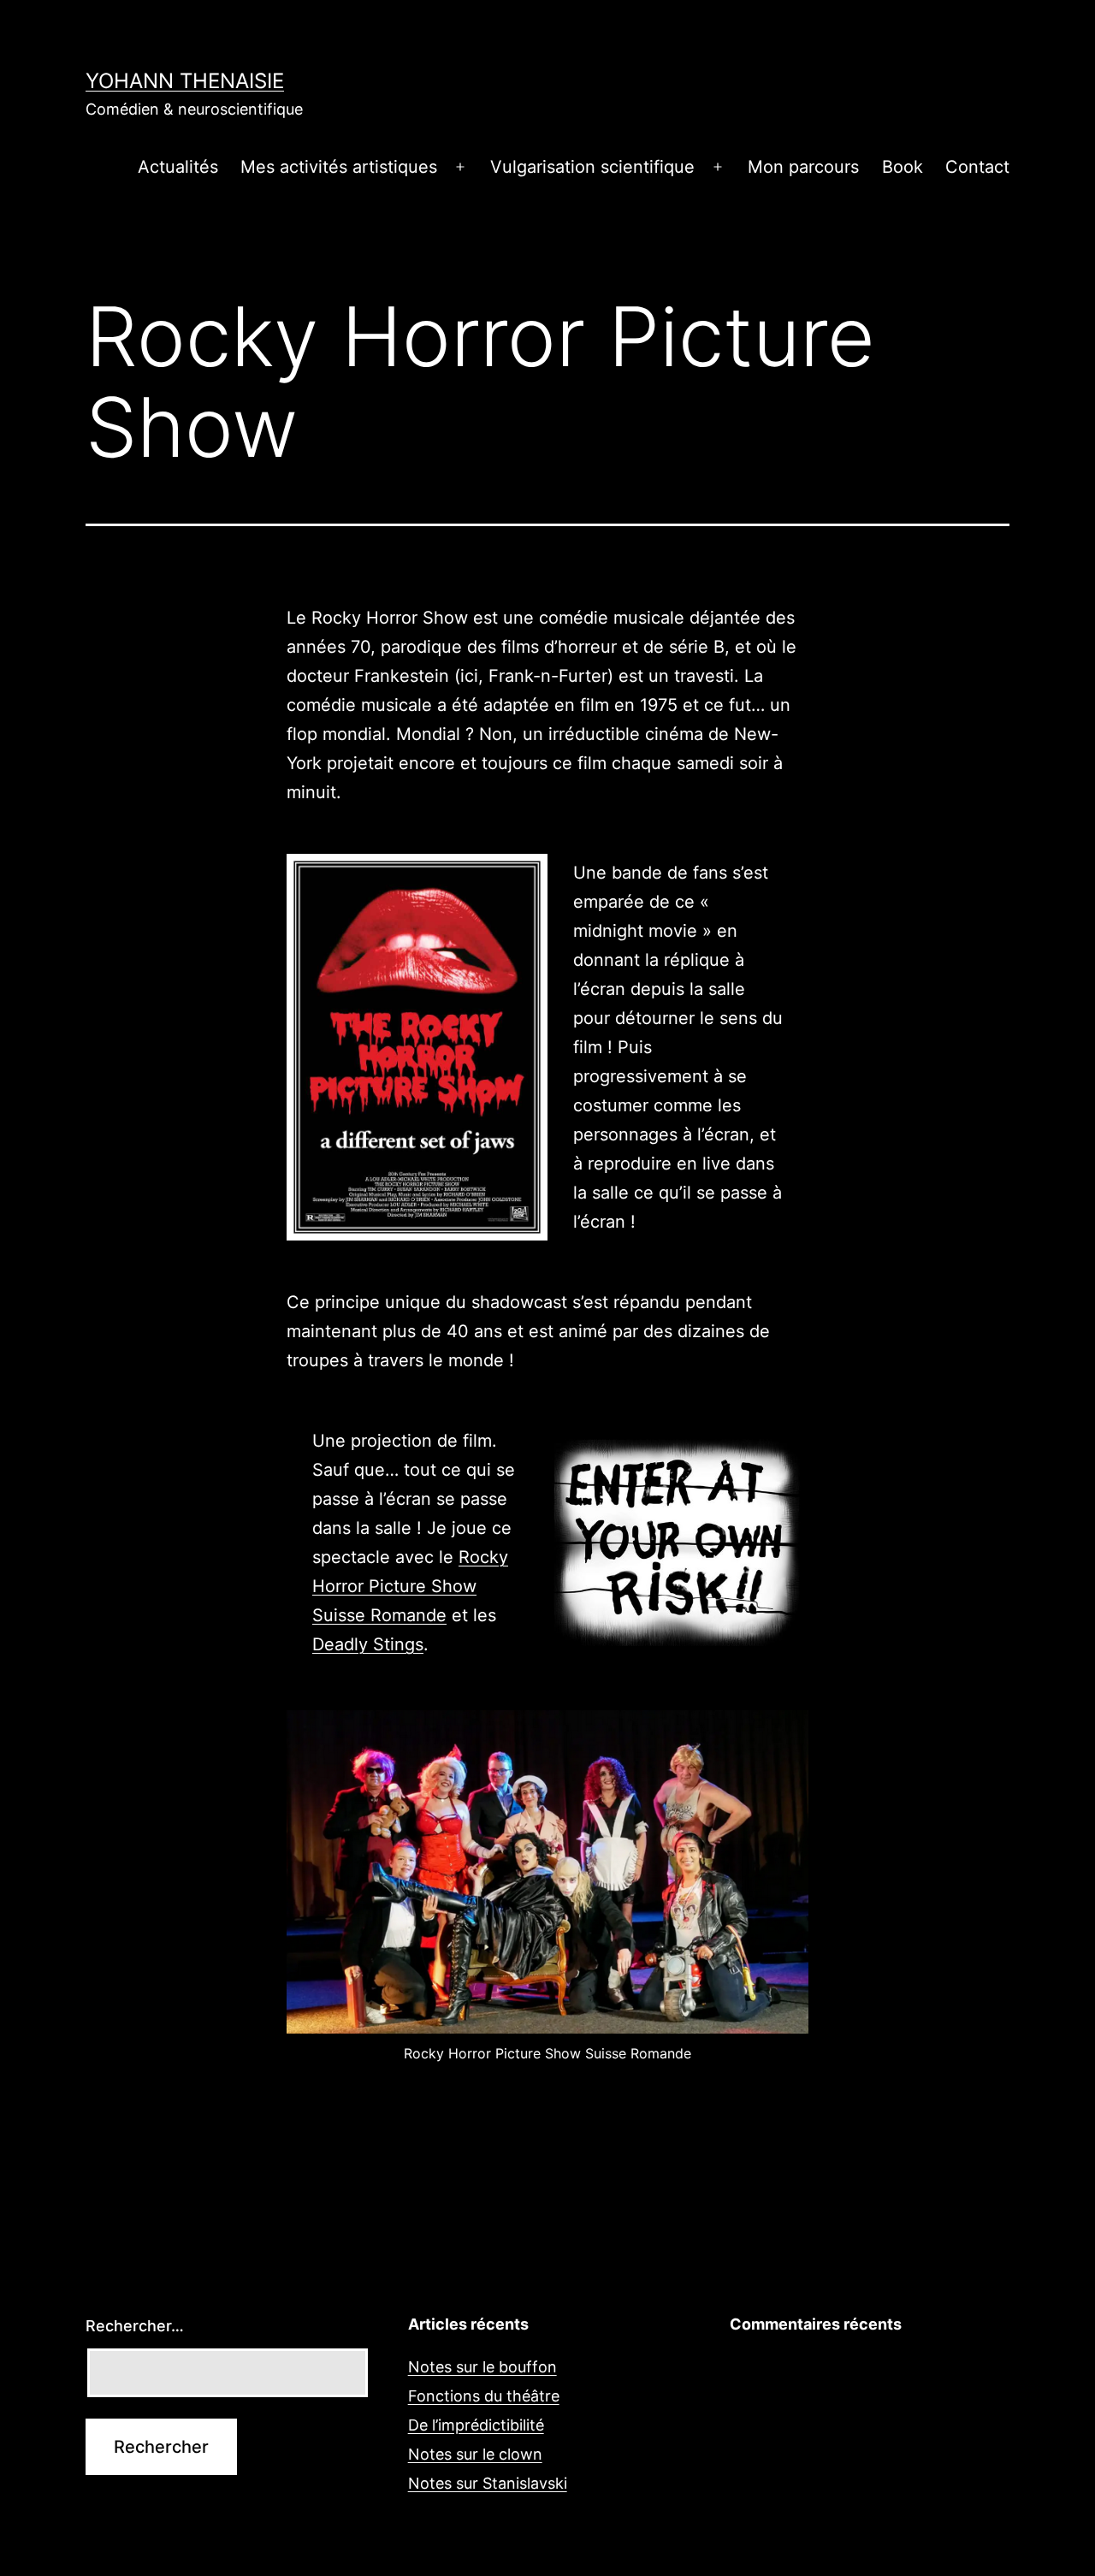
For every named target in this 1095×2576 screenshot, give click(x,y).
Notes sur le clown (475, 2454)
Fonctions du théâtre (484, 2396)
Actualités (178, 167)
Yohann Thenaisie (185, 81)
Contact (977, 167)
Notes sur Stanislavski (488, 2483)
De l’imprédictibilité (476, 2425)
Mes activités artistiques (339, 167)
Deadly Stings (368, 1644)
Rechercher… (135, 2326)
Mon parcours (803, 167)
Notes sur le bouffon (482, 2367)
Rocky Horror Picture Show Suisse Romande (410, 1586)
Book (903, 167)
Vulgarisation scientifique (592, 167)
